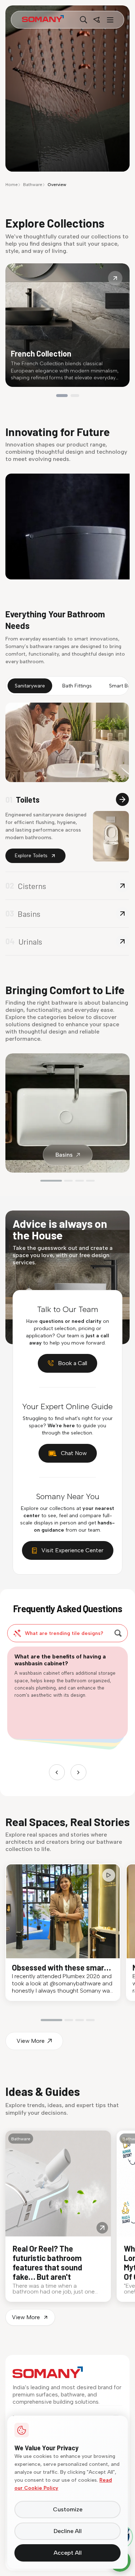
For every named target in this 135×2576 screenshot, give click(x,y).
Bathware (33, 185)
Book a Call (73, 1363)
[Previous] (57, 1772)
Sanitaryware (30, 686)
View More (31, 2041)
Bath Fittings (77, 686)
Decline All (68, 2531)
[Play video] (109, 1875)
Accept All (68, 2553)
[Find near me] (96, 20)
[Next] (78, 1772)
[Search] (84, 20)
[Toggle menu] (109, 20)
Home (12, 185)
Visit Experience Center (72, 1550)
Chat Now (74, 1453)
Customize (68, 2509)
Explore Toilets (31, 856)
